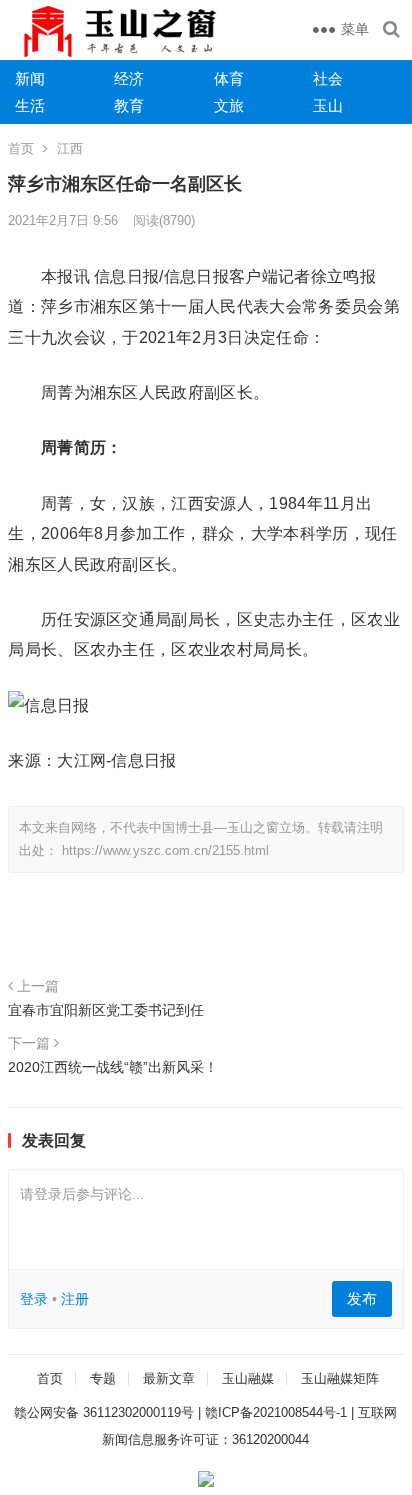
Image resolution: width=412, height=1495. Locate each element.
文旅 (229, 105)
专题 (103, 1378)
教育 (129, 105)
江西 (70, 148)
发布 (362, 1298)
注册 (75, 1299)
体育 (229, 78)
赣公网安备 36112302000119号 (104, 1412)
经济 (129, 78)
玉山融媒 (248, 1378)
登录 (34, 1299)
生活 (30, 105)
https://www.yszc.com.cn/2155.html (165, 850)
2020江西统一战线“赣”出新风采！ (113, 1067)
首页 (21, 148)
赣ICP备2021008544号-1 (276, 1412)
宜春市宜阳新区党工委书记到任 (106, 1010)
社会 (328, 78)
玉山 (328, 105)
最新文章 (169, 1378)
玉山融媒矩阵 (340, 1378)
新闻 (30, 78)
